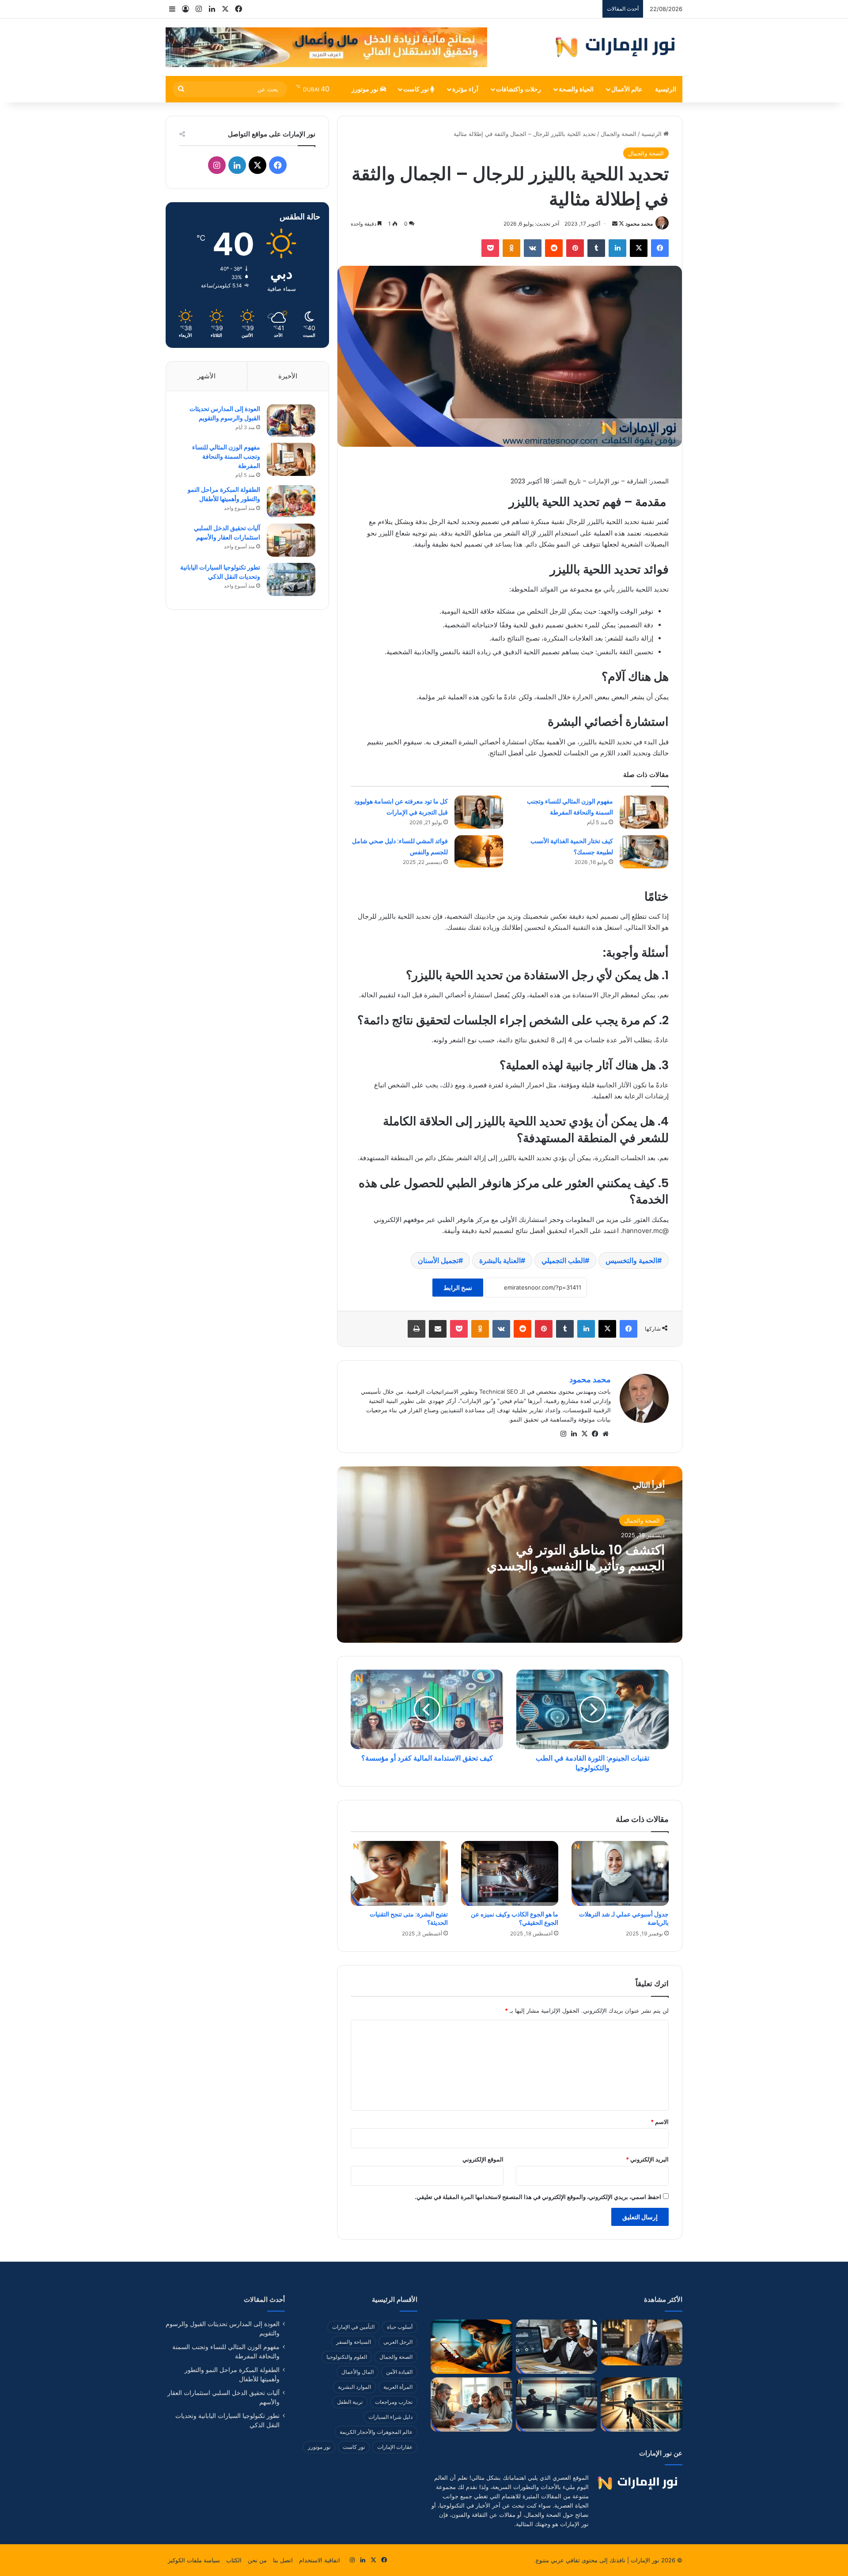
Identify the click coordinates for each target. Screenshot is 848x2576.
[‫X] (639, 248)
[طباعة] (416, 1329)
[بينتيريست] (575, 248)
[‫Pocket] (490, 248)
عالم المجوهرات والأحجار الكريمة (376, 2432)
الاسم (660, 2122)
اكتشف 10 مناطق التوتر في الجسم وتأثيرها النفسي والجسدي (576, 1558)
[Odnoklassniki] (511, 248)
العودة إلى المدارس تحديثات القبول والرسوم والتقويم (225, 413)
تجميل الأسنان (438, 1260)
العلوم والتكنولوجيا (347, 2357)
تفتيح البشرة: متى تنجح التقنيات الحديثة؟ (409, 1918)
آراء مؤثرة (465, 89)
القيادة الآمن (399, 2372)
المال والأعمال (358, 2372)
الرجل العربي (398, 2342)
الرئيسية (666, 89)
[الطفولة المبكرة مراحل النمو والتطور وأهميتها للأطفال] (291, 501)
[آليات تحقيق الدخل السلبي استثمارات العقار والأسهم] (291, 540)
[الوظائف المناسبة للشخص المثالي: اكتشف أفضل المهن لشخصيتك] (557, 2347)
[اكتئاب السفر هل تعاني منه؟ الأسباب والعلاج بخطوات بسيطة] (557, 2404)
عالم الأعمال (627, 89)
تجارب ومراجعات (394, 2402)
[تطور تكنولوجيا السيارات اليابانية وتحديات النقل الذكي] (291, 579)
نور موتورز (366, 89)
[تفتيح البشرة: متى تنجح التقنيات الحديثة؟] (399, 1873)
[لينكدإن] (617, 248)
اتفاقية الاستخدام (320, 2560)
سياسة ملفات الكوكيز (194, 2560)
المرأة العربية (398, 2387)
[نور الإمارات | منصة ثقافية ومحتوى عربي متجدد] (617, 47)
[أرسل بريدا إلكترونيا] (615, 224)
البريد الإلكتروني (647, 2159)
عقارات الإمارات (395, 2447)
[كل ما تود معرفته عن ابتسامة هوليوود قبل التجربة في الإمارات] (479, 812)
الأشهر (206, 376)
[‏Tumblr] (596, 248)
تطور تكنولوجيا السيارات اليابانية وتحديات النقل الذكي (220, 572)
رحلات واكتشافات (519, 89)
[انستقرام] (563, 1434)
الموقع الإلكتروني (483, 2159)
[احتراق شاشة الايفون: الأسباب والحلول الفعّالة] (471, 2347)
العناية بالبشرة (500, 1260)
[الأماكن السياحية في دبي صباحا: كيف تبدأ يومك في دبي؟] (642, 2404)
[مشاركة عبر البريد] (438, 1329)
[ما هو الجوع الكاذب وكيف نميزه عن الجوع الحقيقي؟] (510, 1873)
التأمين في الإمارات (353, 2327)
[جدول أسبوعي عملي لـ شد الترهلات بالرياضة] (620, 1873)
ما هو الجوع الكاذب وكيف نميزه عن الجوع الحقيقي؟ (515, 1918)
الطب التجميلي (563, 1260)
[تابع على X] (621, 224)
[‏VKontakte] (533, 248)
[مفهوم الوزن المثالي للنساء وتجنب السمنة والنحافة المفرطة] (644, 812)
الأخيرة (288, 376)
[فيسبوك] (660, 248)
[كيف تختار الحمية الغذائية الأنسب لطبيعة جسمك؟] (644, 852)
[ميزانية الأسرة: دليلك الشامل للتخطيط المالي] (471, 2404)
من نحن (257, 2560)
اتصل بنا (283, 2560)
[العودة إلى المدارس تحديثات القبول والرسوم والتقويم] (291, 421)
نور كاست (417, 89)
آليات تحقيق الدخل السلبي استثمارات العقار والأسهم (227, 533)
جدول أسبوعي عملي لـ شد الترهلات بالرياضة (624, 1918)
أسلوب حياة (400, 2327)
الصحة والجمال (619, 134)
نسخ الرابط (458, 1288)
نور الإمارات (645, 2560)
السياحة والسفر (354, 2342)
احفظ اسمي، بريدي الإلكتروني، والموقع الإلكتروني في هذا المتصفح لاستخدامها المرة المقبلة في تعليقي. (538, 2197)
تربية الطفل (350, 2402)
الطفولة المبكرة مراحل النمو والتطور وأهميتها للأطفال (224, 494)
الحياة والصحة (576, 89)
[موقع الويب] (606, 1434)
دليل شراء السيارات (390, 2417)
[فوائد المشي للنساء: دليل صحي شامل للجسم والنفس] (479, 851)
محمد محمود (639, 224)
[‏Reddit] (554, 248)
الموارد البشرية (354, 2387)
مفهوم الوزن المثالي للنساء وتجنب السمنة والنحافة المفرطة (226, 456)
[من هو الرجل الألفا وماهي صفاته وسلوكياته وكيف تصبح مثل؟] (642, 2342)
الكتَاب (234, 2560)
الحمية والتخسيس (631, 1260)
